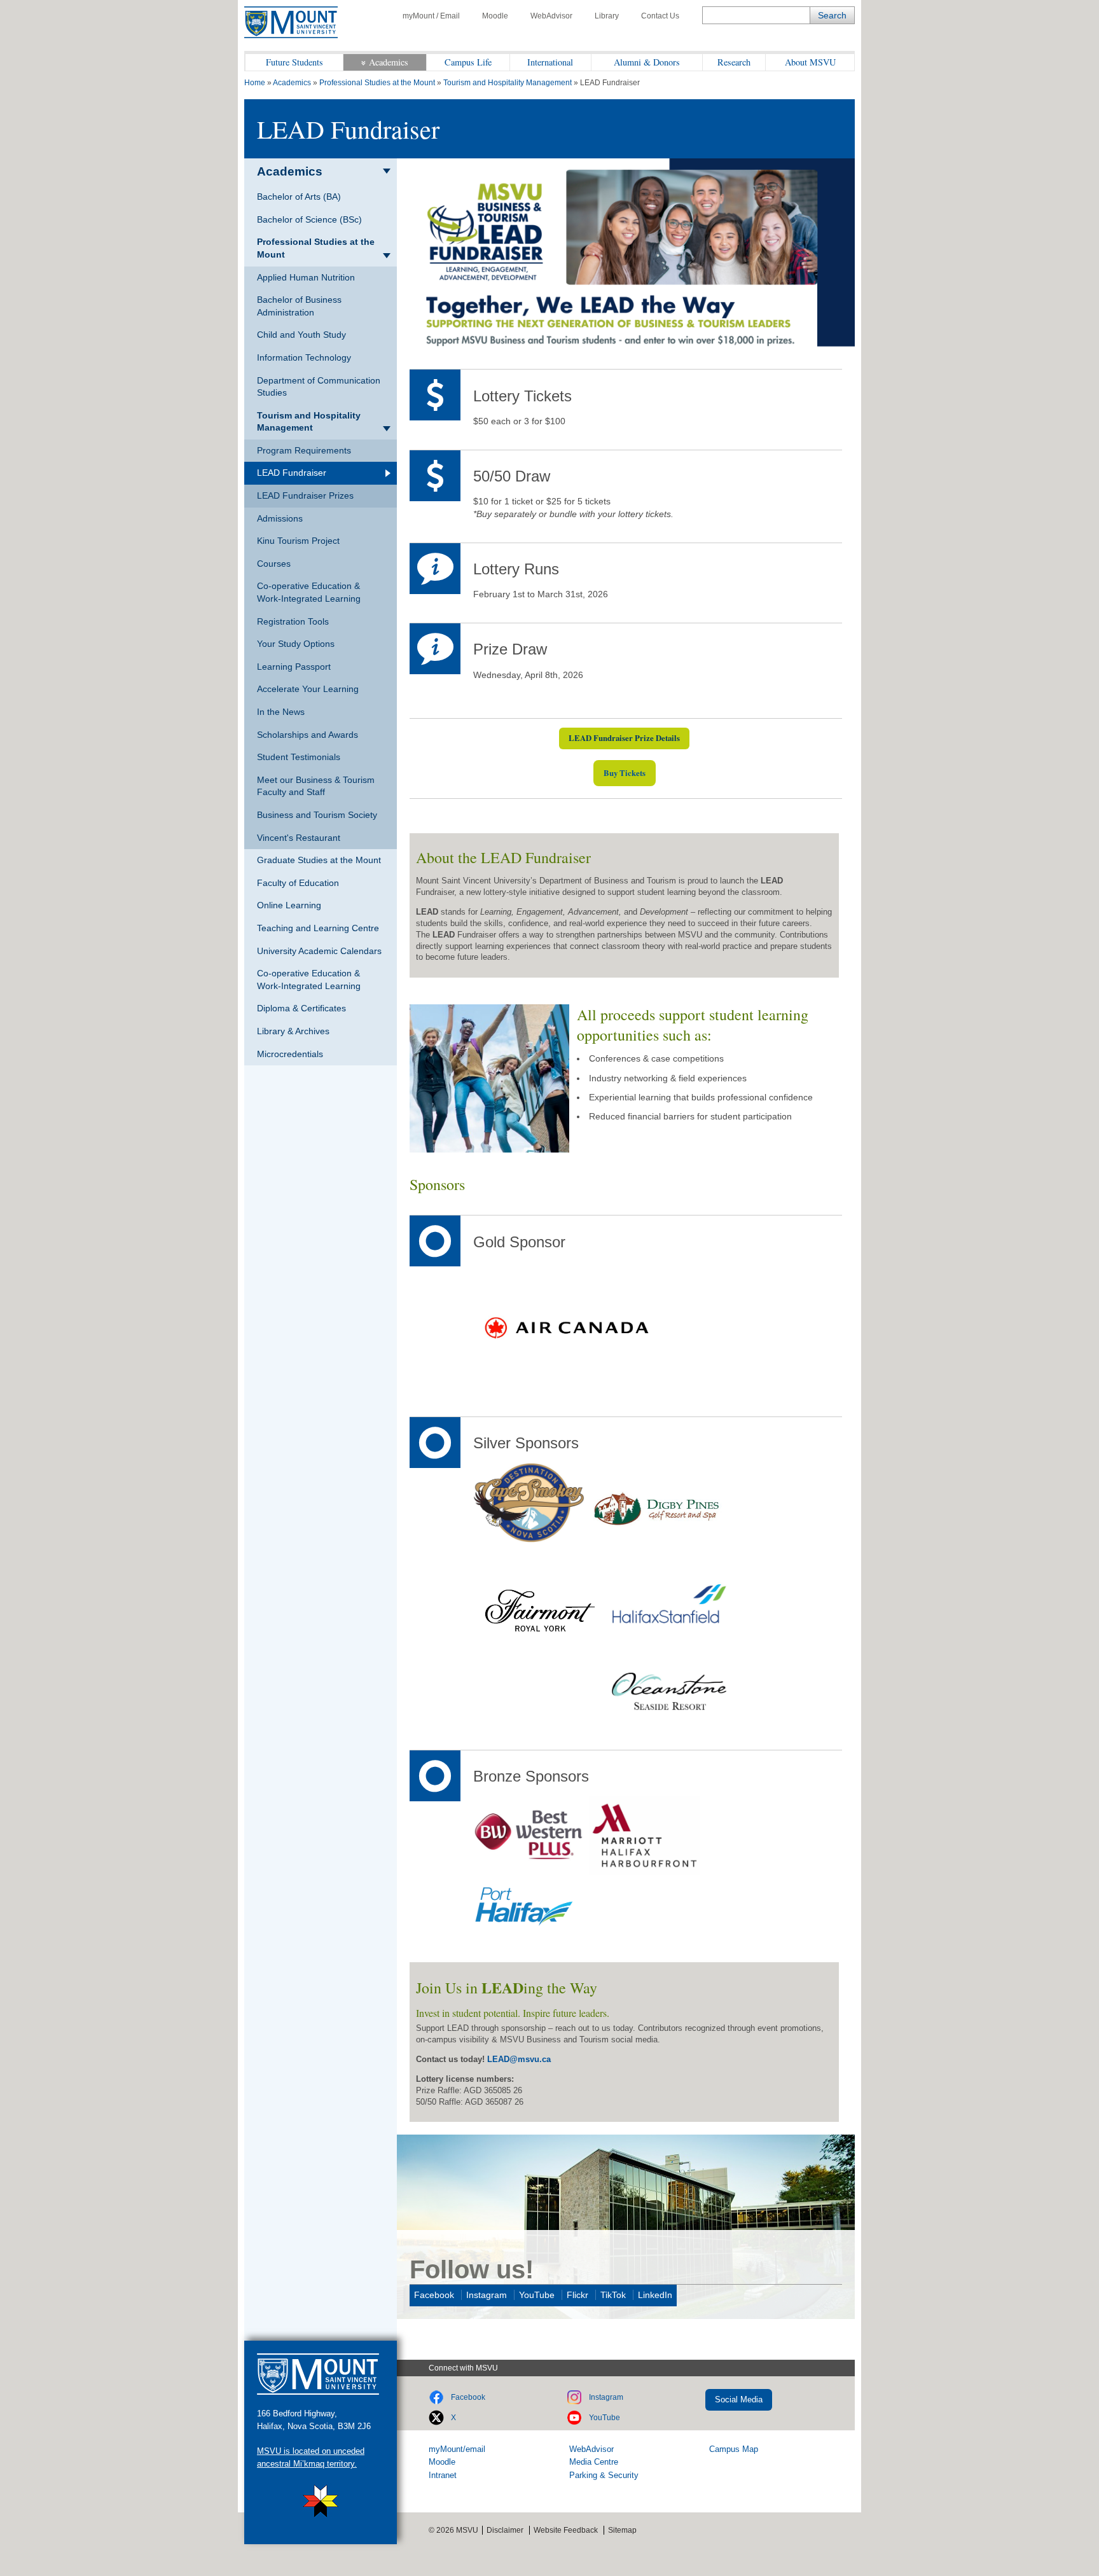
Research (734, 62)
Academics (389, 62)
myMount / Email (431, 16)
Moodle (495, 16)
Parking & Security (604, 2475)
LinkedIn (655, 2295)
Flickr (577, 2295)
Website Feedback (566, 2530)
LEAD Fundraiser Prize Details (624, 738)
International (550, 62)
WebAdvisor (551, 16)
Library (607, 16)
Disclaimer (505, 2530)
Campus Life (468, 62)
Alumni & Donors (647, 62)
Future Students (294, 62)
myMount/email (457, 2449)
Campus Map (734, 2449)
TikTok (613, 2295)
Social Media (739, 2399)
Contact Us (660, 16)
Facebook (434, 2295)
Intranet (443, 2475)
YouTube (537, 2295)
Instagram (487, 2295)
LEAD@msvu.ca (519, 2059)
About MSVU (810, 62)
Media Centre (594, 2462)
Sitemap (622, 2530)
